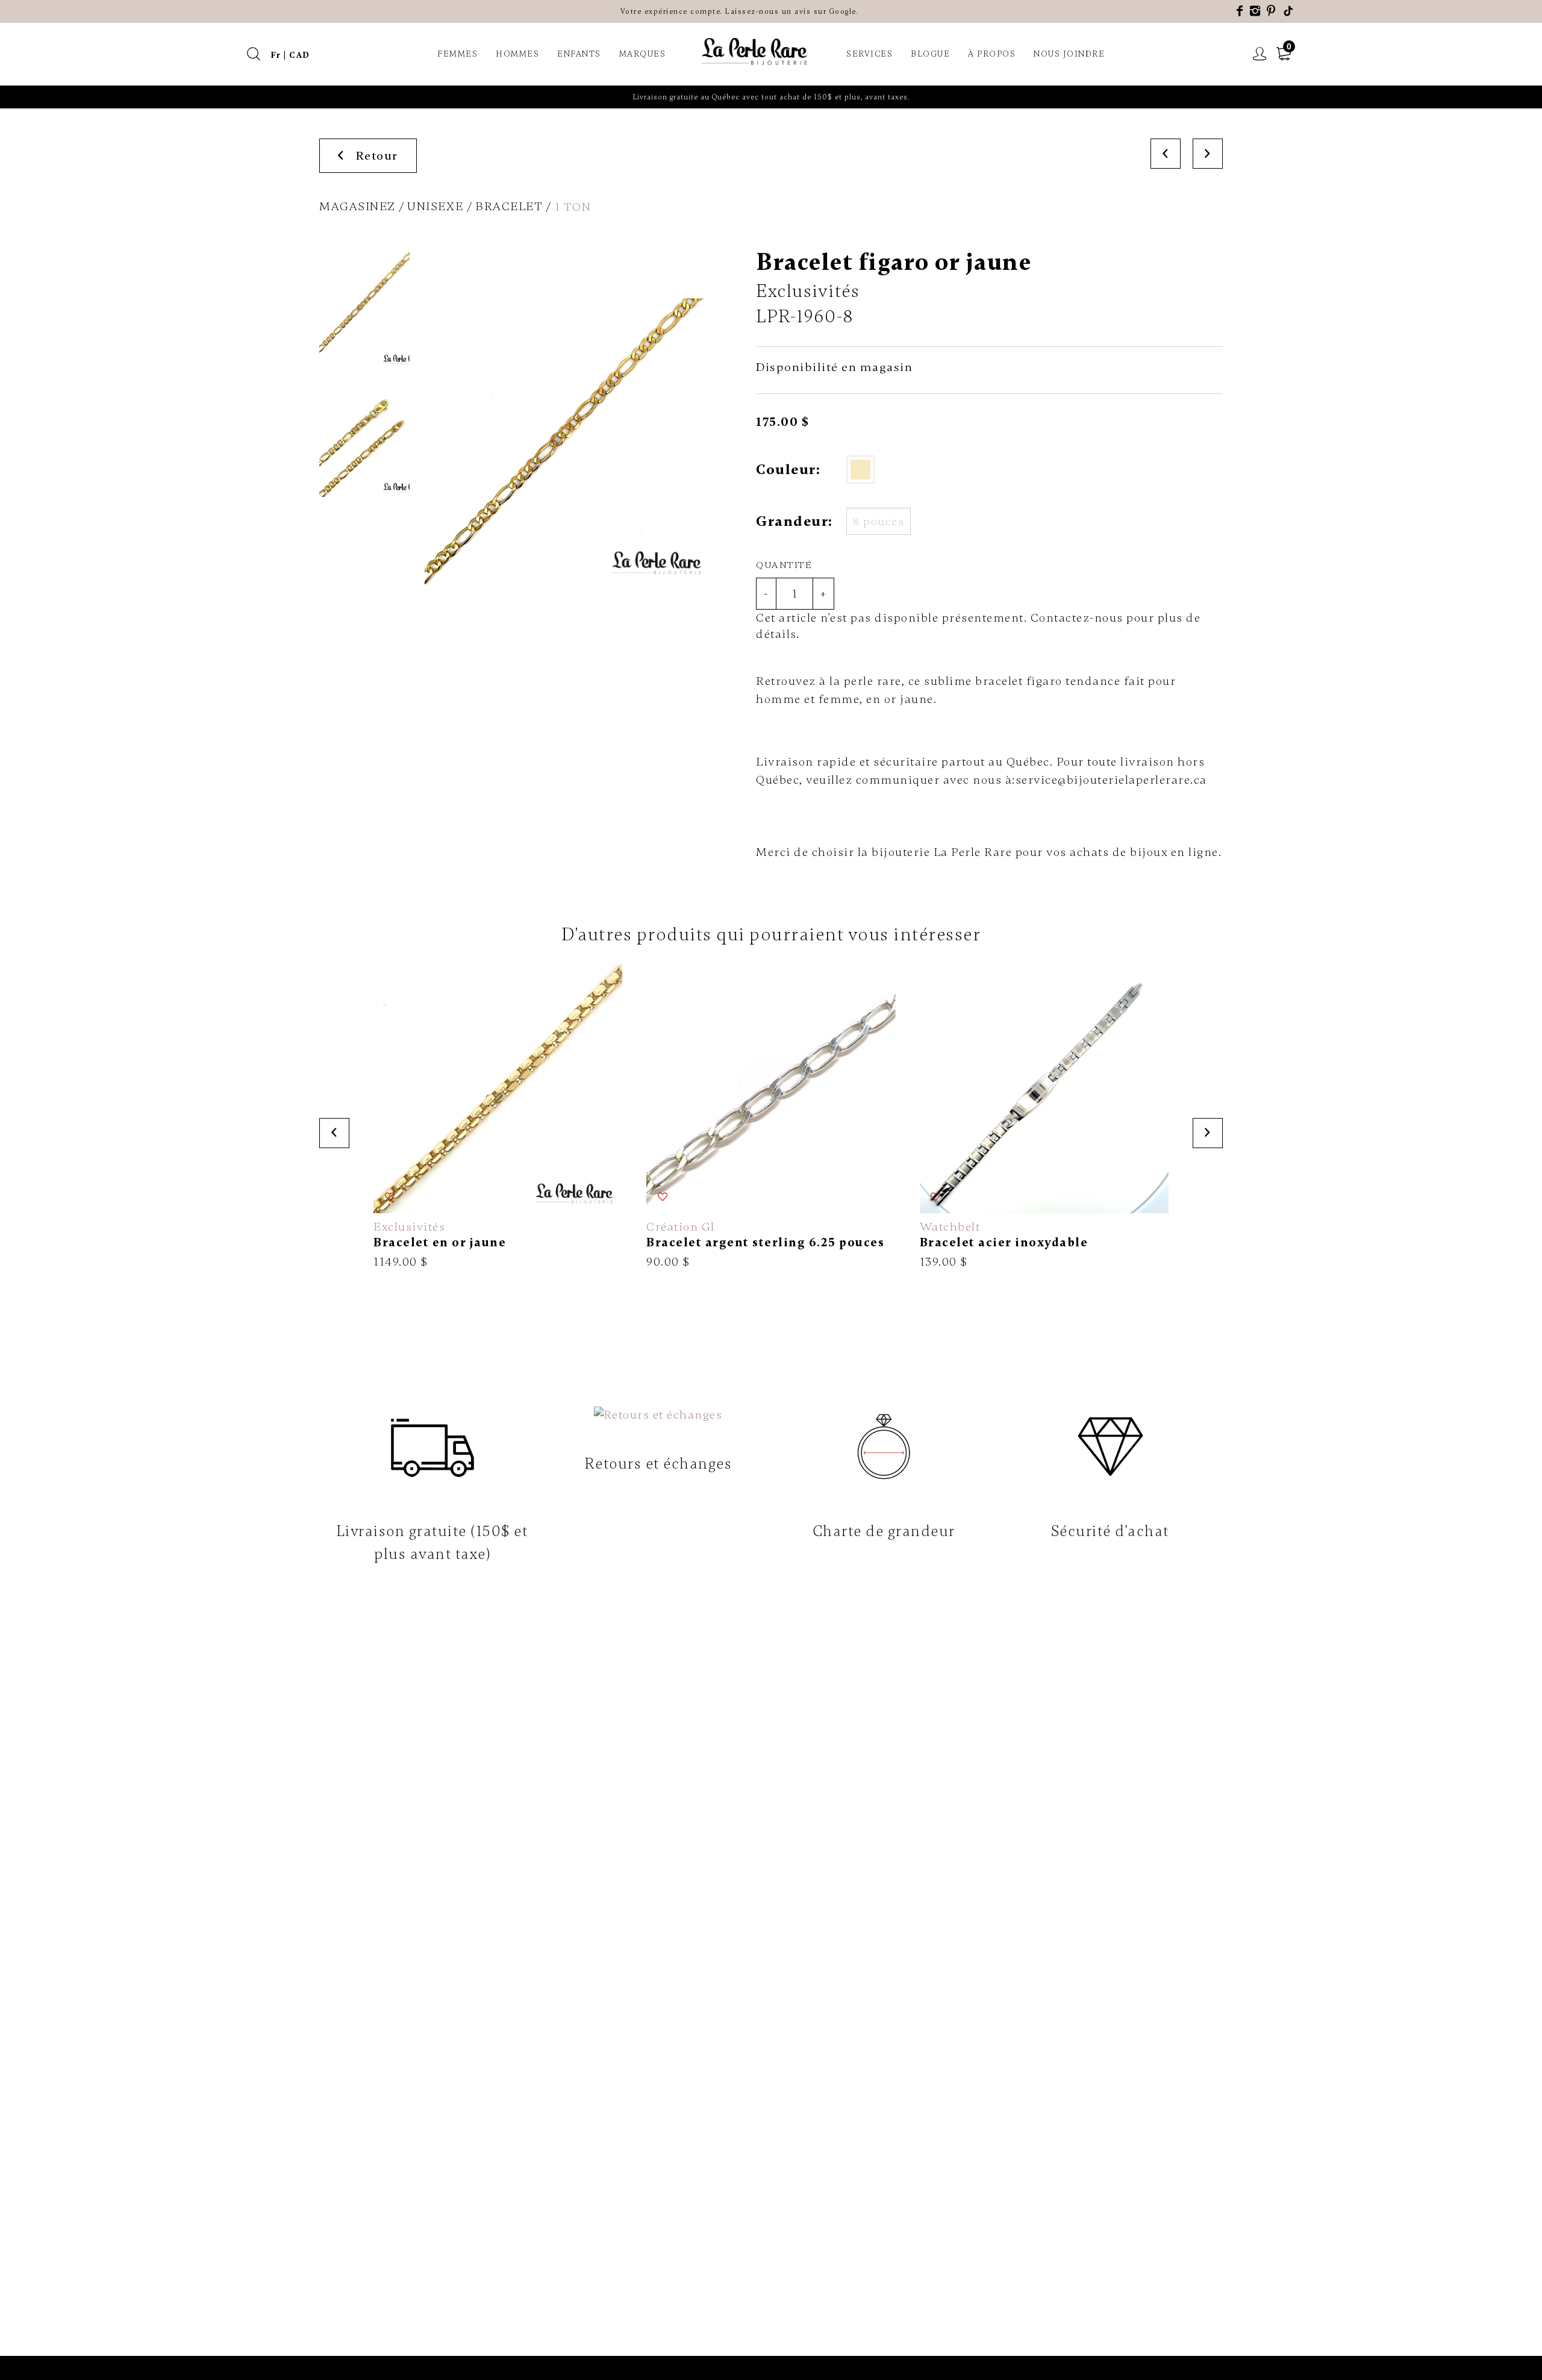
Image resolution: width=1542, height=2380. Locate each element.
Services (869, 54)
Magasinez (357, 206)
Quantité (784, 565)
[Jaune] (860, 470)
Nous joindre (1069, 54)
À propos (992, 54)
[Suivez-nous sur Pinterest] (1272, 11)
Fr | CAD (290, 55)
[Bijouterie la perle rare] (756, 52)
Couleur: (788, 470)
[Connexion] (1260, 54)
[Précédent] (1166, 154)
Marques (643, 54)
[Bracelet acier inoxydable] (1044, 1117)
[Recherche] (254, 54)
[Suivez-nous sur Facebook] (1240, 11)
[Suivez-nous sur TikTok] (1289, 11)
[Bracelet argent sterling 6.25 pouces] (771, 1117)
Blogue (930, 54)
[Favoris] (390, 1197)
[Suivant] (1208, 154)
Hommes (517, 54)
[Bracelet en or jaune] (498, 1117)
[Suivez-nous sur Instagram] (1256, 11)
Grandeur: (794, 521)
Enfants (579, 54)
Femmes (457, 54)
